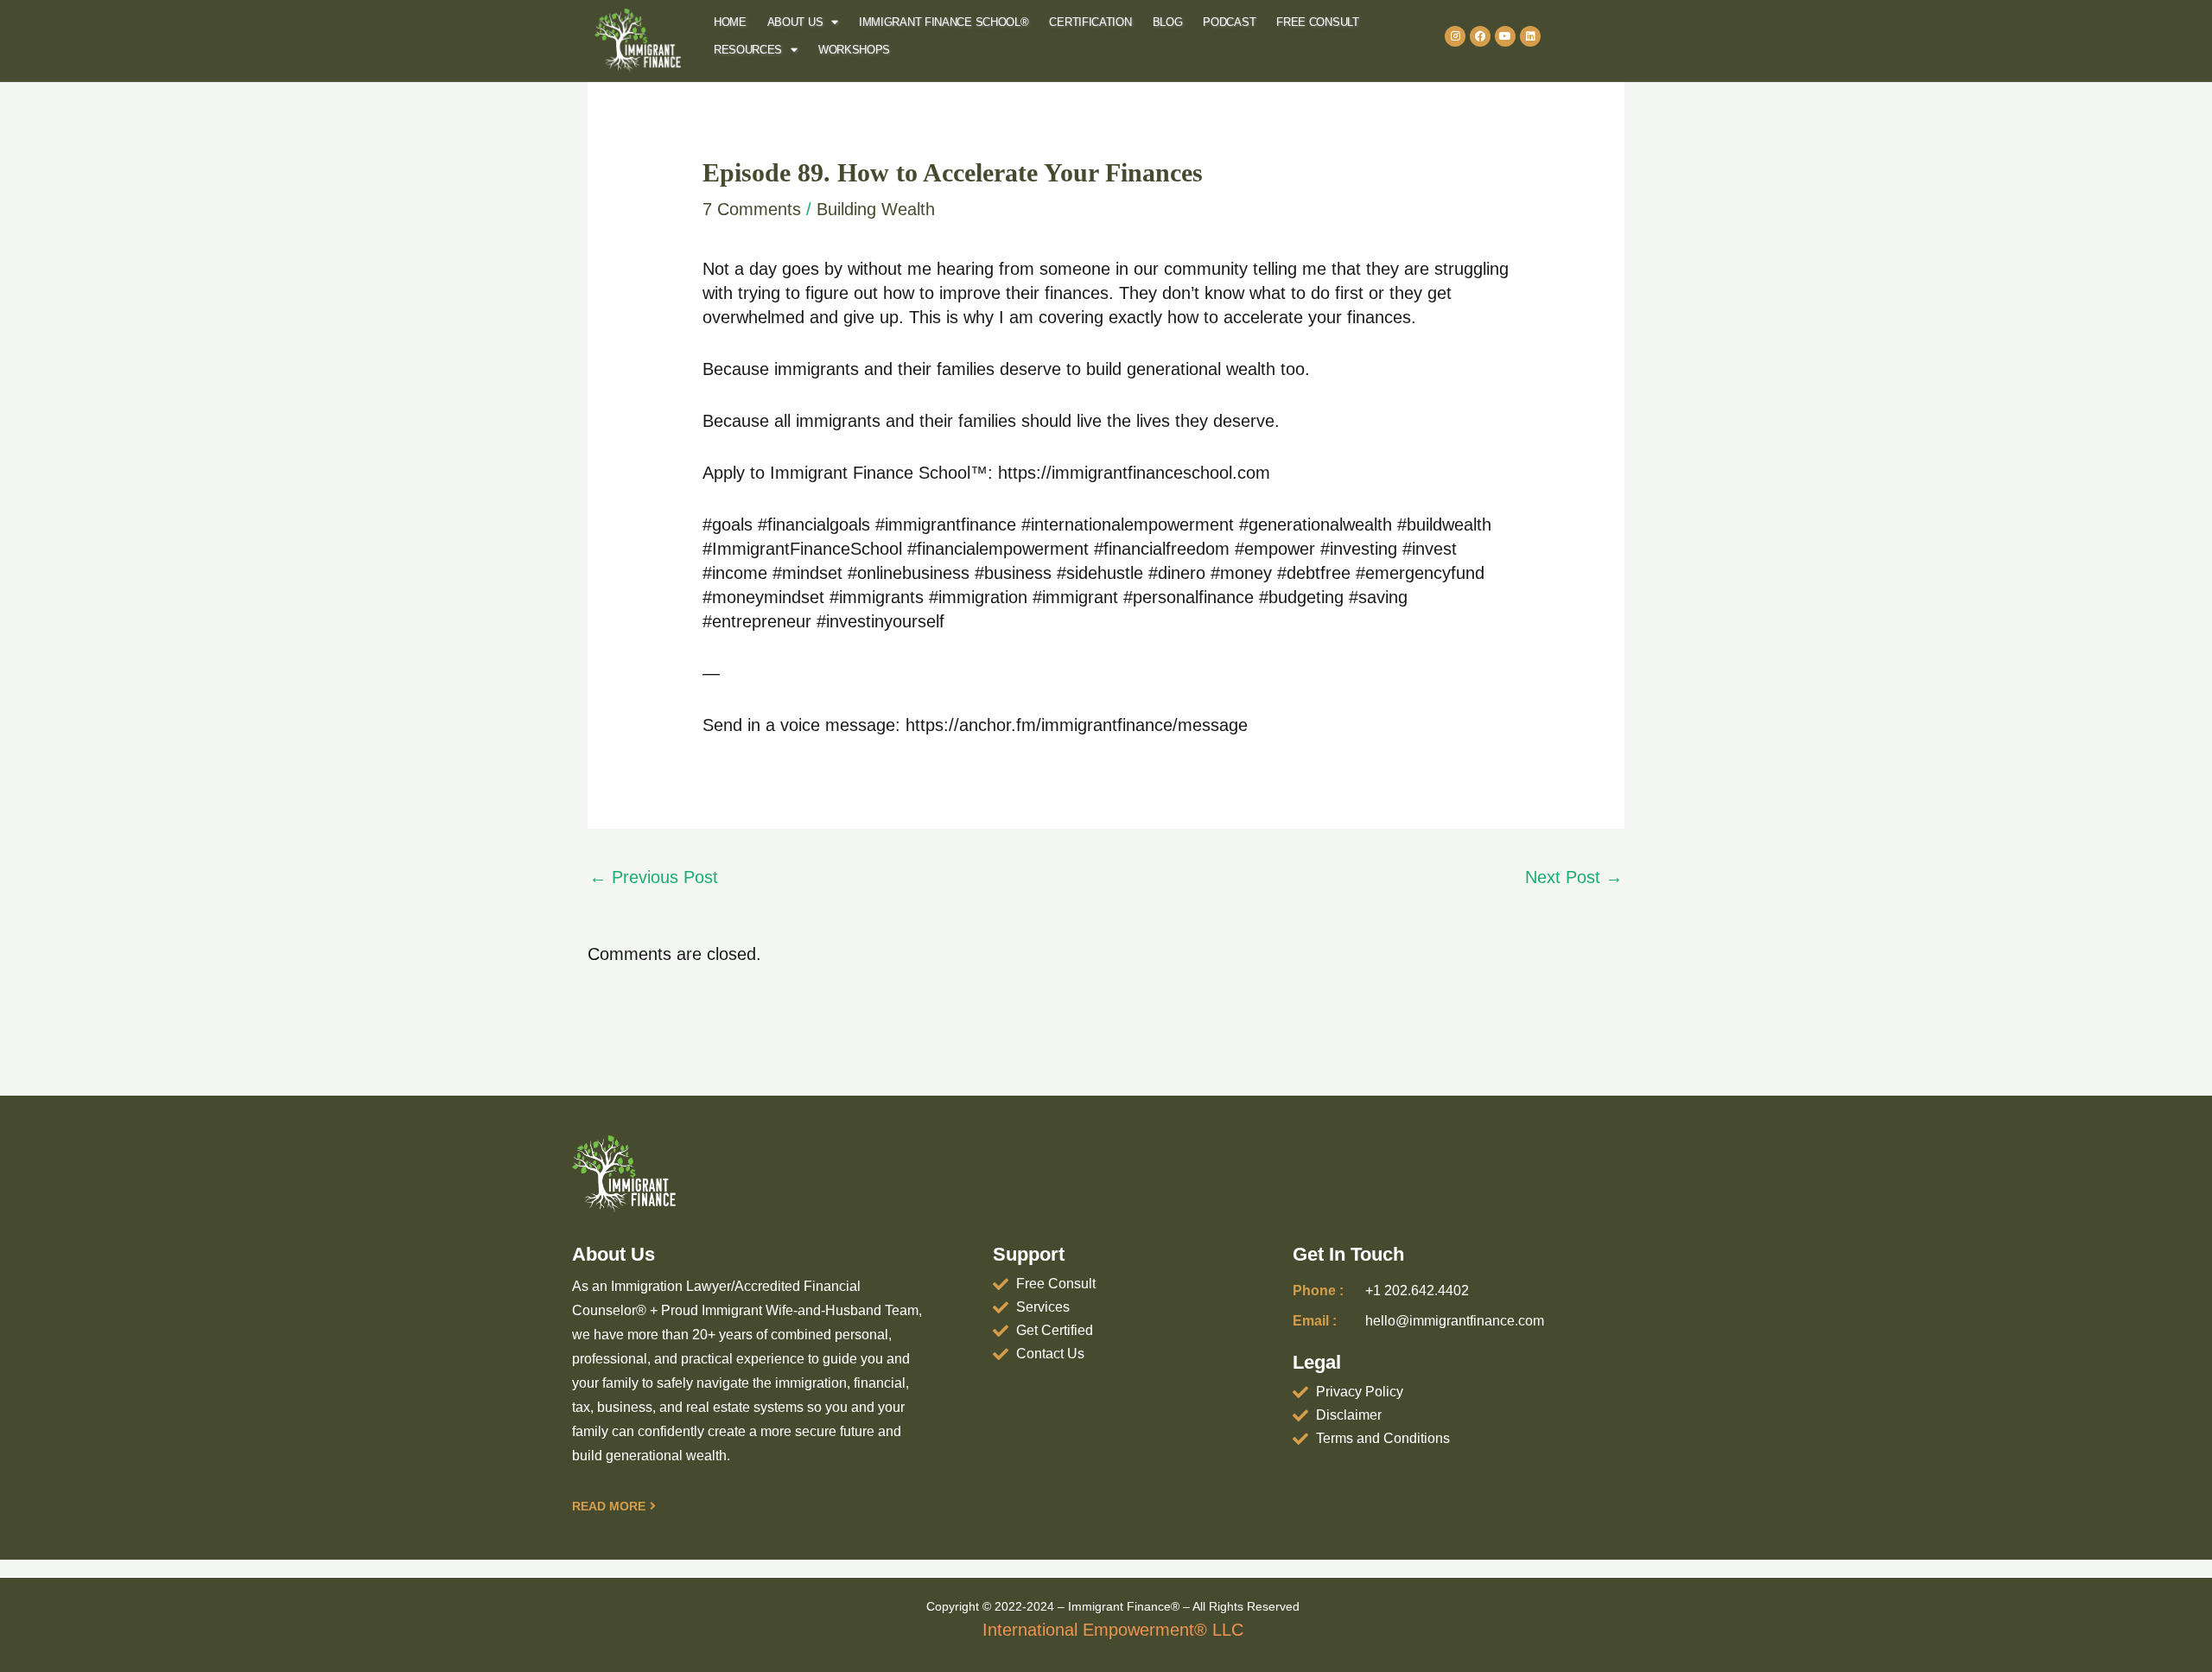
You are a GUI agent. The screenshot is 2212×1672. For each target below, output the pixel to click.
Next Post (1574, 877)
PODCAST (1229, 22)
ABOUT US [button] (795, 22)
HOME (730, 22)
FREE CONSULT (1317, 22)
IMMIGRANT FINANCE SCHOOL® (944, 22)
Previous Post (654, 877)
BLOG (1168, 22)
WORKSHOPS (854, 50)
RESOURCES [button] (748, 50)
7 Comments (752, 209)
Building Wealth (876, 209)
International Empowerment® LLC (1113, 1630)
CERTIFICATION (1090, 22)
